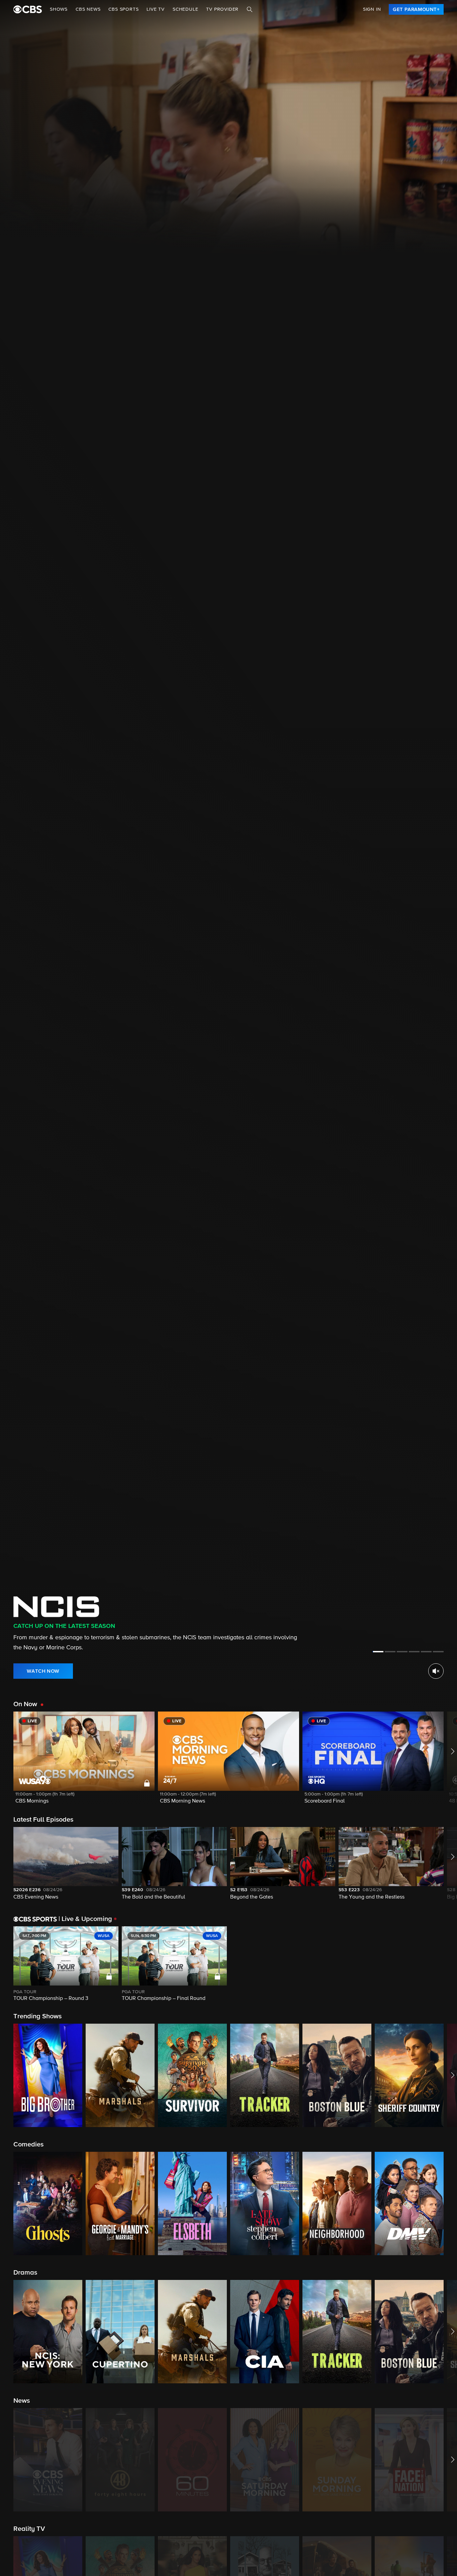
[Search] (250, 9)
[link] (416, 9)
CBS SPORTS (123, 9)
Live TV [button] (156, 9)
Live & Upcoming (85, 1919)
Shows (59, 9)
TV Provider (222, 9)
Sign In (372, 9)
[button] (84, 1762)
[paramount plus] (28, 9)
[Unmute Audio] (436, 1671)
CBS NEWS (88, 9)
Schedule (185, 9)
